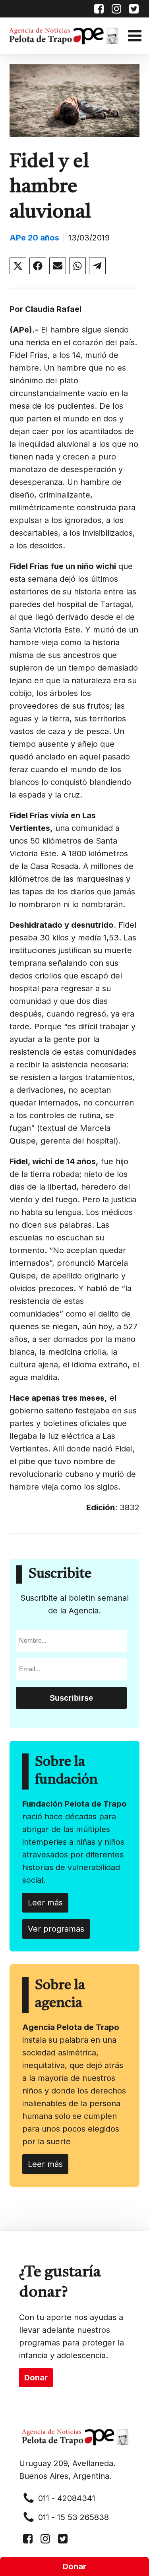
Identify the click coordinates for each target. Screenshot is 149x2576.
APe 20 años (34, 238)
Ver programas (56, 1929)
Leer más (45, 1903)
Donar (74, 2566)
